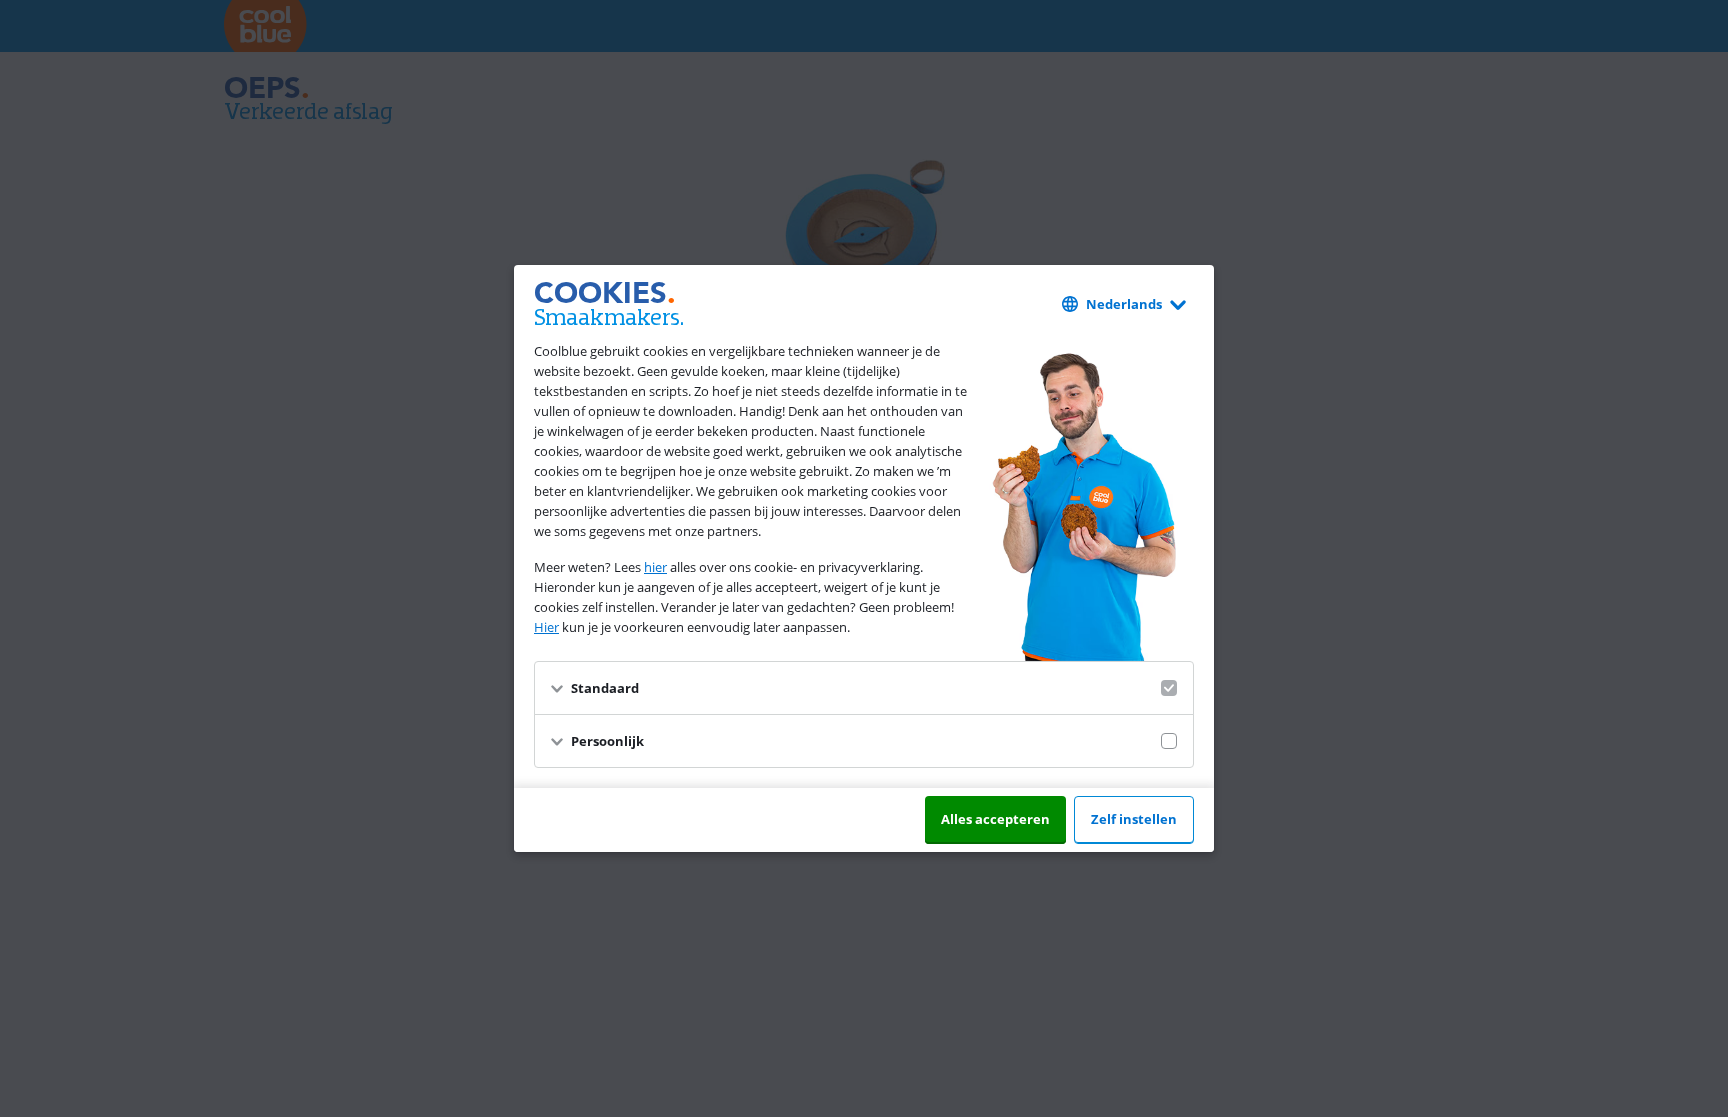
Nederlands (1124, 304)
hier (655, 567)
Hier (546, 627)
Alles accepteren (995, 819)
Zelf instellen (1134, 819)
